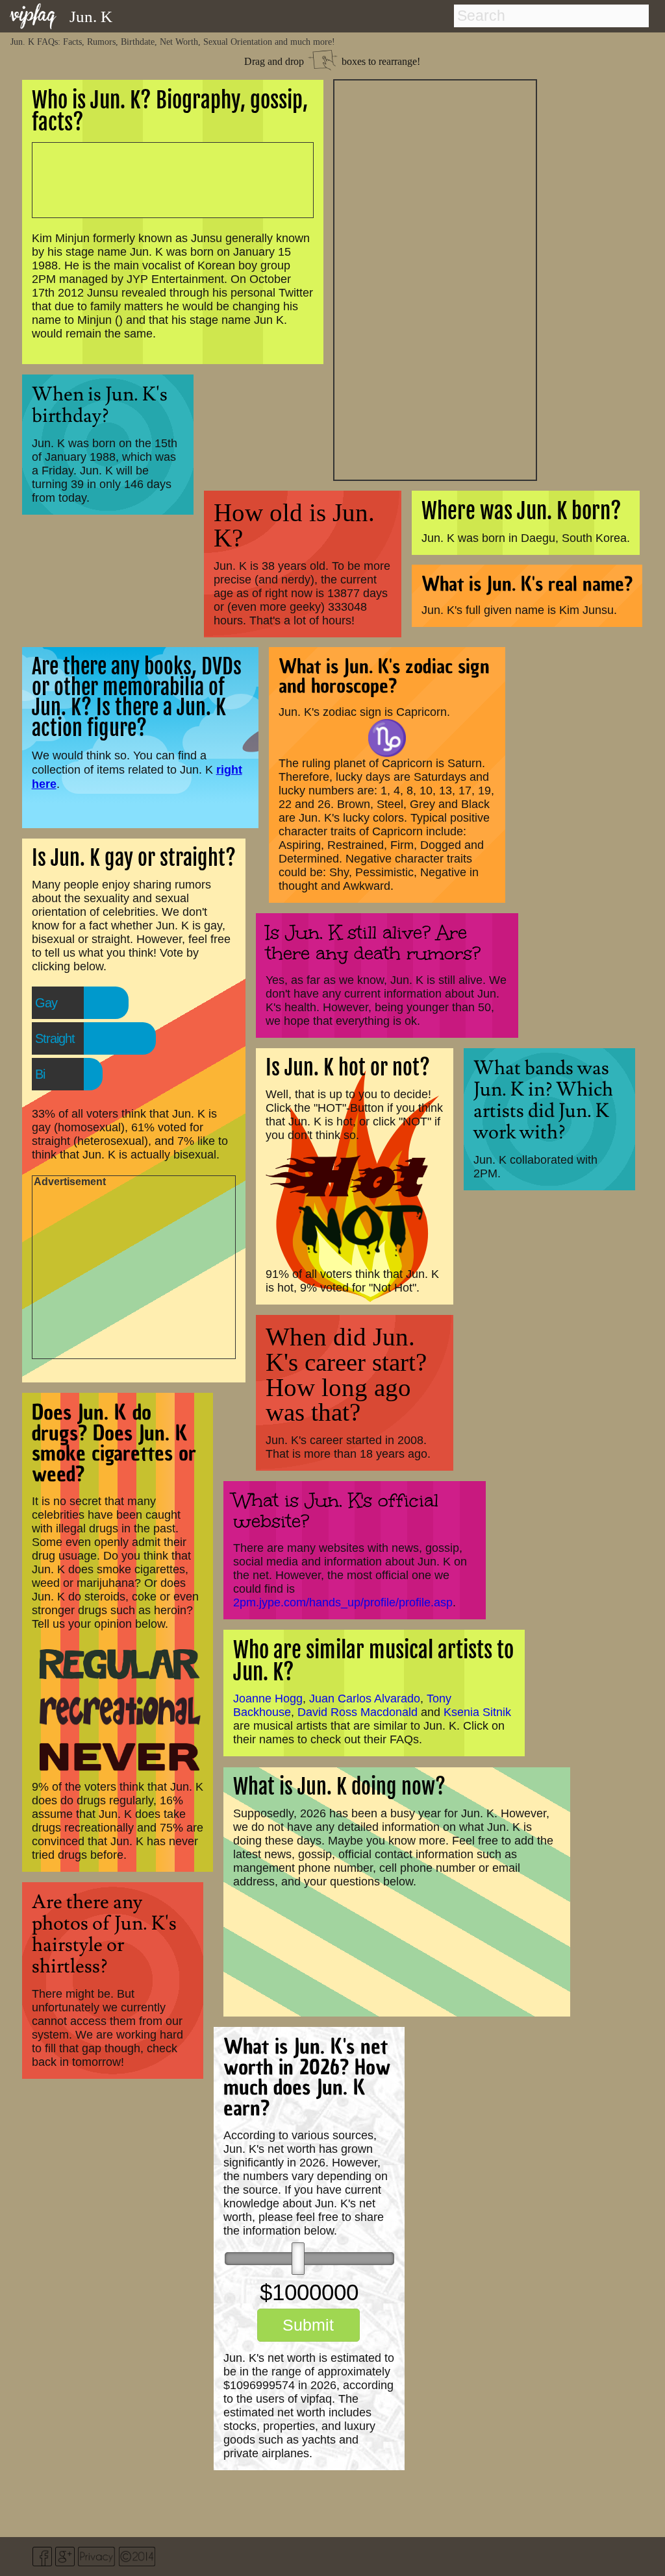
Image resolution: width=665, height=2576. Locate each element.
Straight (55, 1038)
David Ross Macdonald (358, 1712)
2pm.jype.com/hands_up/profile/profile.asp (343, 1602)
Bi (40, 1074)
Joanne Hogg (268, 1699)
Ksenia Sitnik (477, 1712)
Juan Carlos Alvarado (365, 1699)
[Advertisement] (435, 278)
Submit (308, 2325)
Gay (46, 1003)
